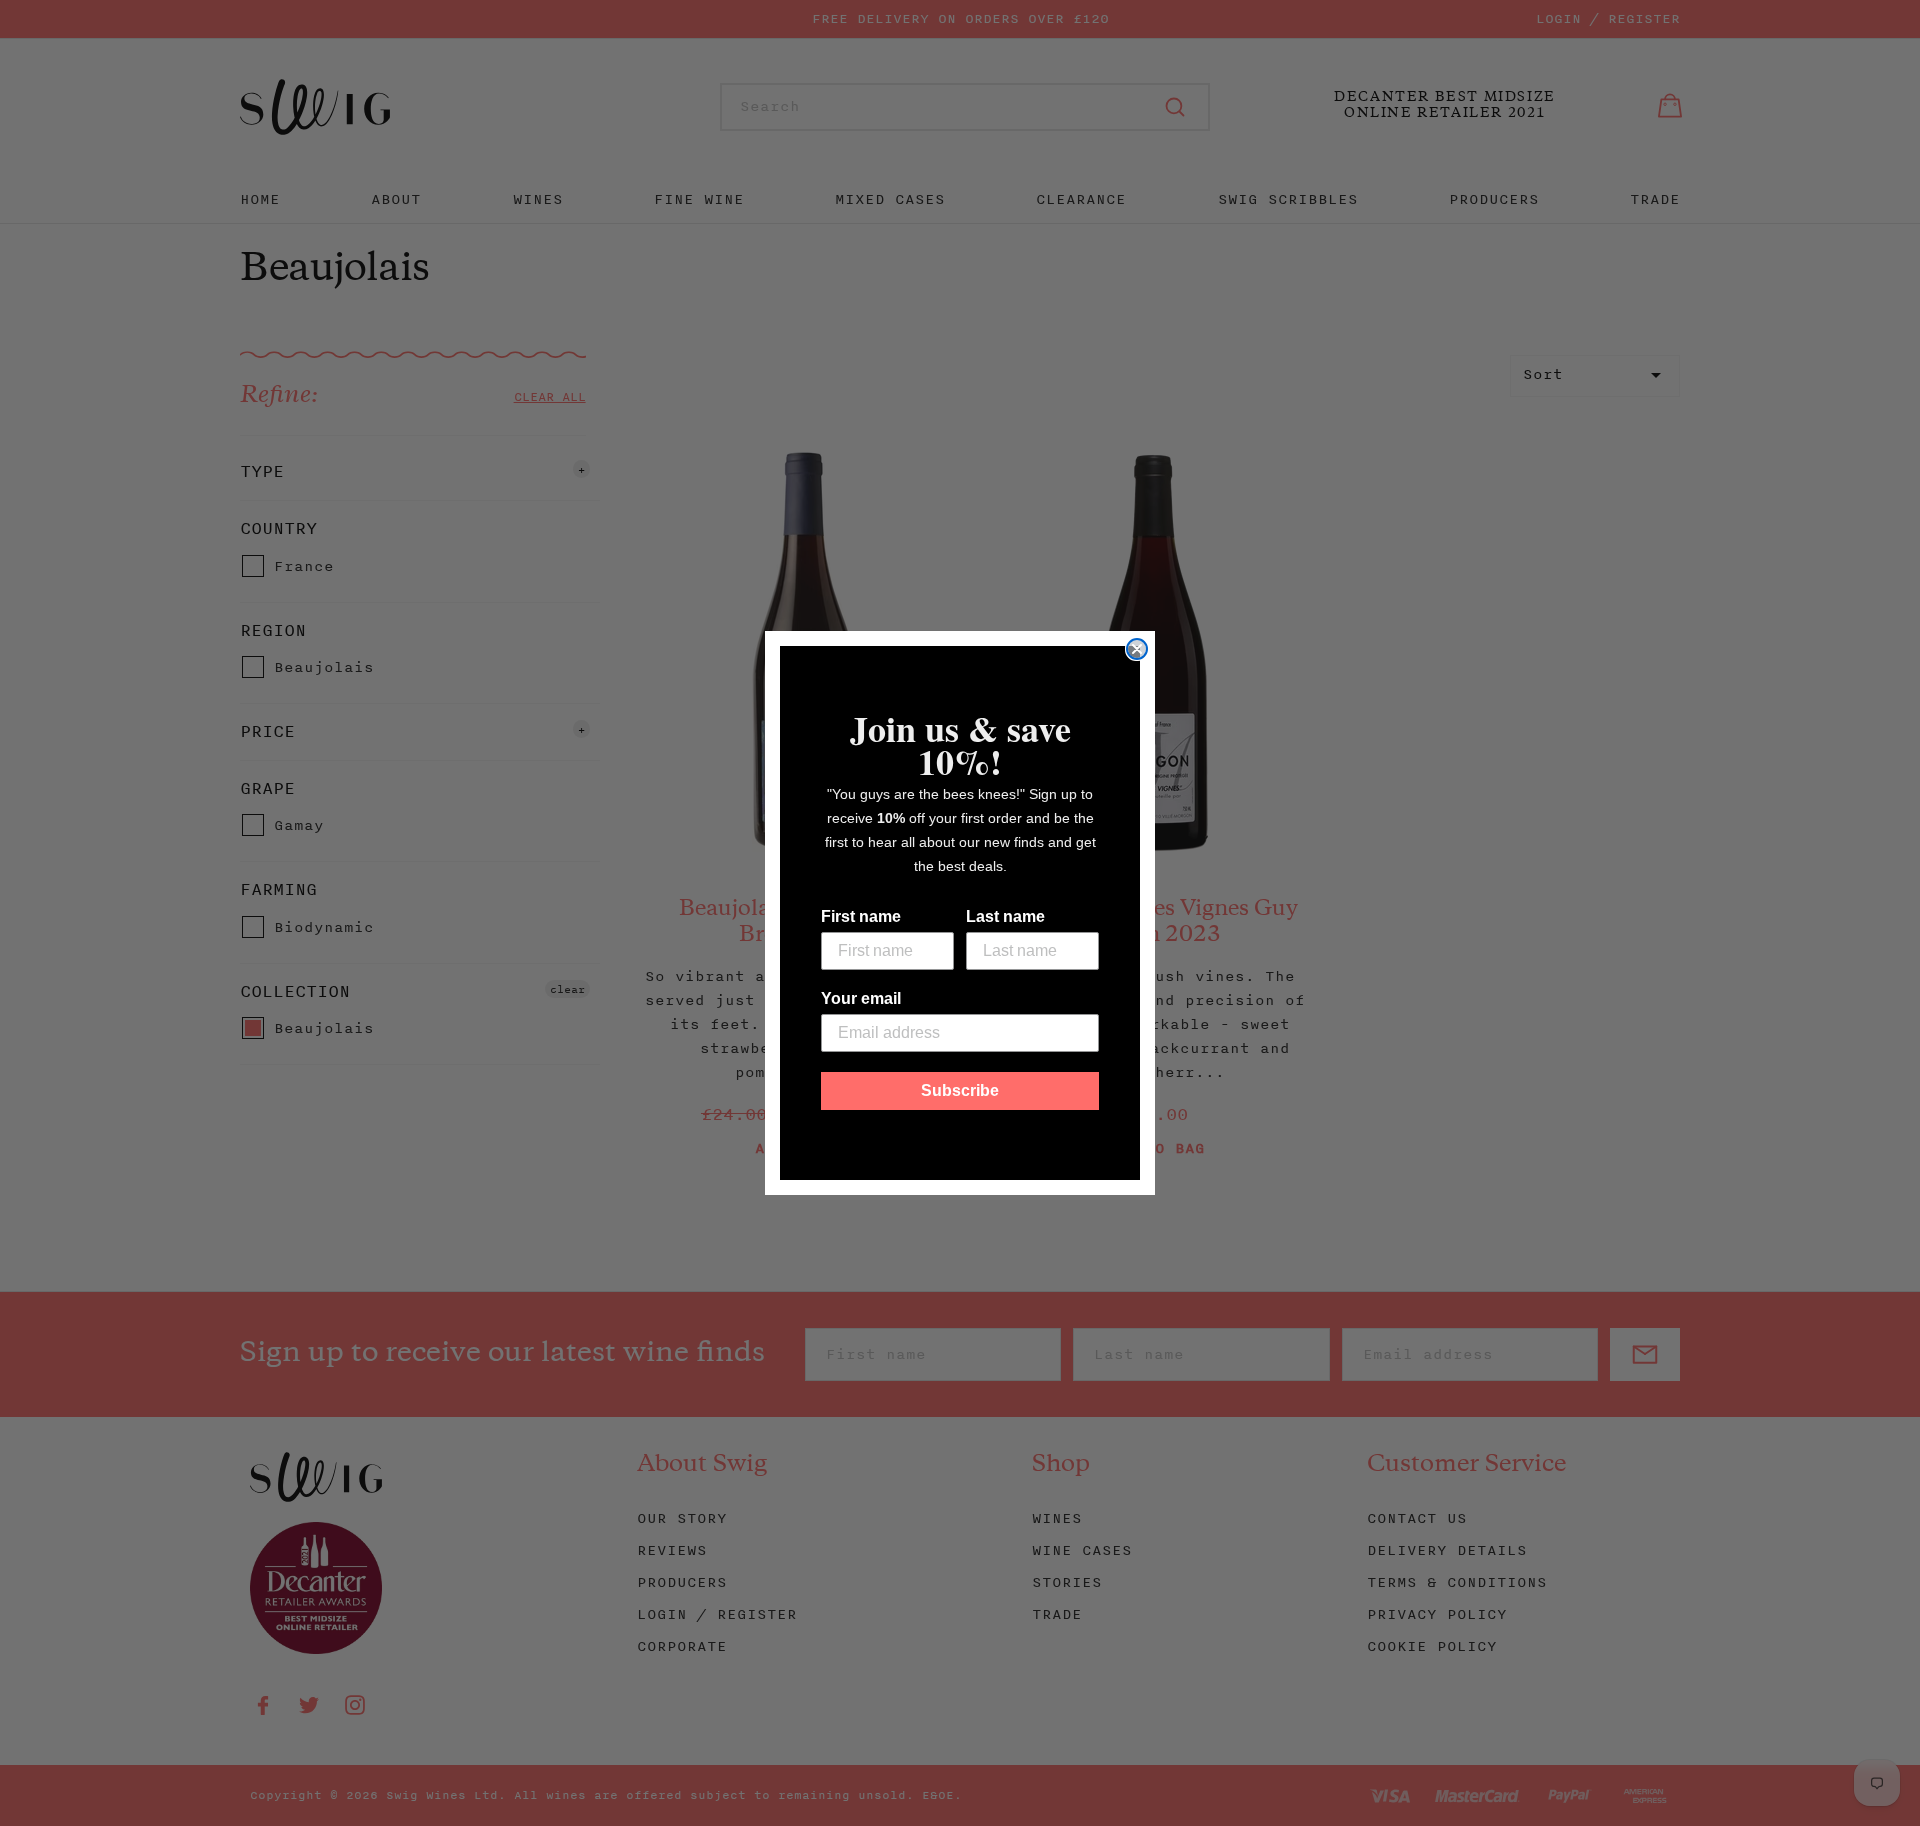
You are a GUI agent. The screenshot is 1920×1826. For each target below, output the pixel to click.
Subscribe (960, 1090)
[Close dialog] (1137, 649)
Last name (1005, 916)
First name (861, 916)
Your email (861, 998)
